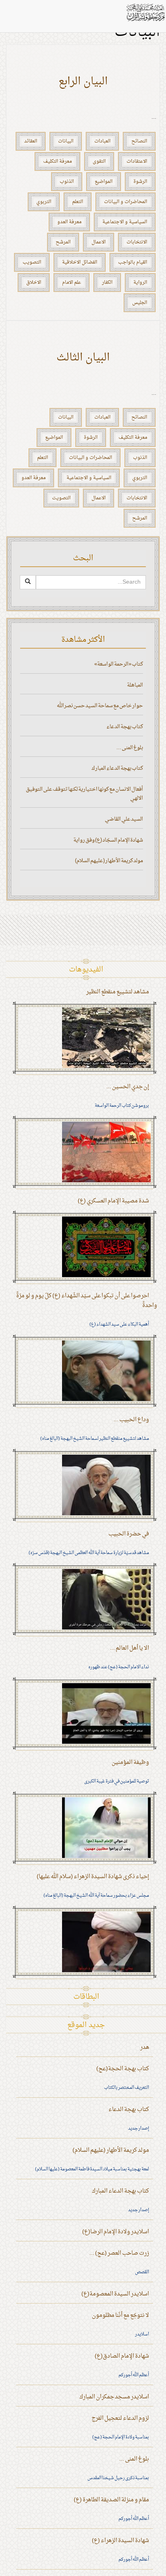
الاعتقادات (137, 161)
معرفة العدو (69, 222)
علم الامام (72, 283)
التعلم (78, 202)
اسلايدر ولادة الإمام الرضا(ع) (116, 2232)
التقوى (99, 161)
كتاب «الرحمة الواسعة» (119, 664)
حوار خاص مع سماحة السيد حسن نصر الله (100, 706)
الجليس (140, 303)
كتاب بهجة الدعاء (125, 727)
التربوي (44, 202)
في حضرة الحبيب (129, 1534)
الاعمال (99, 242)
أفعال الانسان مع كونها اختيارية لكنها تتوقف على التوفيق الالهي (84, 794)
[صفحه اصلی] (145, 12)
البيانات (66, 141)
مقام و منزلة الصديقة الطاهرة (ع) (111, 2500)
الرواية (140, 283)
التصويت (61, 498)
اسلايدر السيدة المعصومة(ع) (115, 2294)
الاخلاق (34, 283)
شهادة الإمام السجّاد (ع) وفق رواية (108, 840)
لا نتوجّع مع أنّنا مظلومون (120, 2315)
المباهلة (135, 685)
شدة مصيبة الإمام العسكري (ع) (113, 1201)
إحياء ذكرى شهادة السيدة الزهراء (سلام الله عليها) (93, 1877)
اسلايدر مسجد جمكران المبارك (114, 2397)
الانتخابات (137, 242)
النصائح (139, 141)
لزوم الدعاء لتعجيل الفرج (120, 2418)
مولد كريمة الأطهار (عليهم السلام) (109, 861)
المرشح (63, 242)
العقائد (31, 141)
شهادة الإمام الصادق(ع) (122, 2356)
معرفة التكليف (57, 161)
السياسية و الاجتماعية (125, 222)
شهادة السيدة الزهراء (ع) (120, 2541)
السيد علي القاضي (124, 819)
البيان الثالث (83, 358)
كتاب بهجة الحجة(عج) (123, 2069)
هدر (145, 2047)
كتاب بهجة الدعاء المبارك (117, 768)
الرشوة (140, 182)
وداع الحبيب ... (131, 1420)
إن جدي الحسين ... (128, 1087)
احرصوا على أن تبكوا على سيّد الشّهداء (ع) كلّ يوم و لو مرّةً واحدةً (87, 1301)
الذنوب (67, 182)
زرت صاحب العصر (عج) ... (119, 2253)
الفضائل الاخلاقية (80, 262)
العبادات (102, 141)
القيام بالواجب (133, 262)
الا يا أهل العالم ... (130, 1648)
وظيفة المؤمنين (130, 1762)
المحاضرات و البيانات (126, 202)
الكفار (107, 283)
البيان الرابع (83, 82)
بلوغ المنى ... (130, 748)
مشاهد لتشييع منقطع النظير (118, 992)
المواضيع (104, 182)
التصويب (32, 262)
